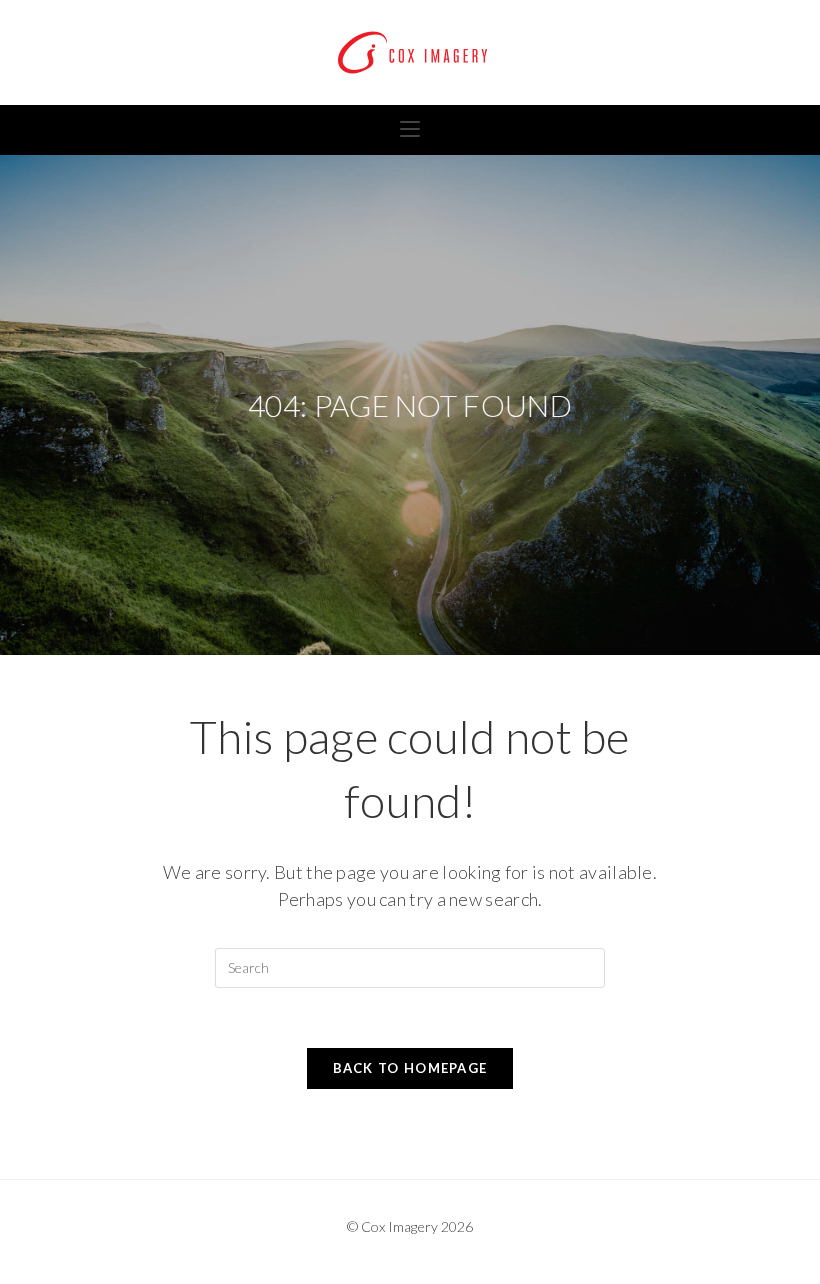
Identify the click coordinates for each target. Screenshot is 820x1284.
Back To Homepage (410, 1068)
